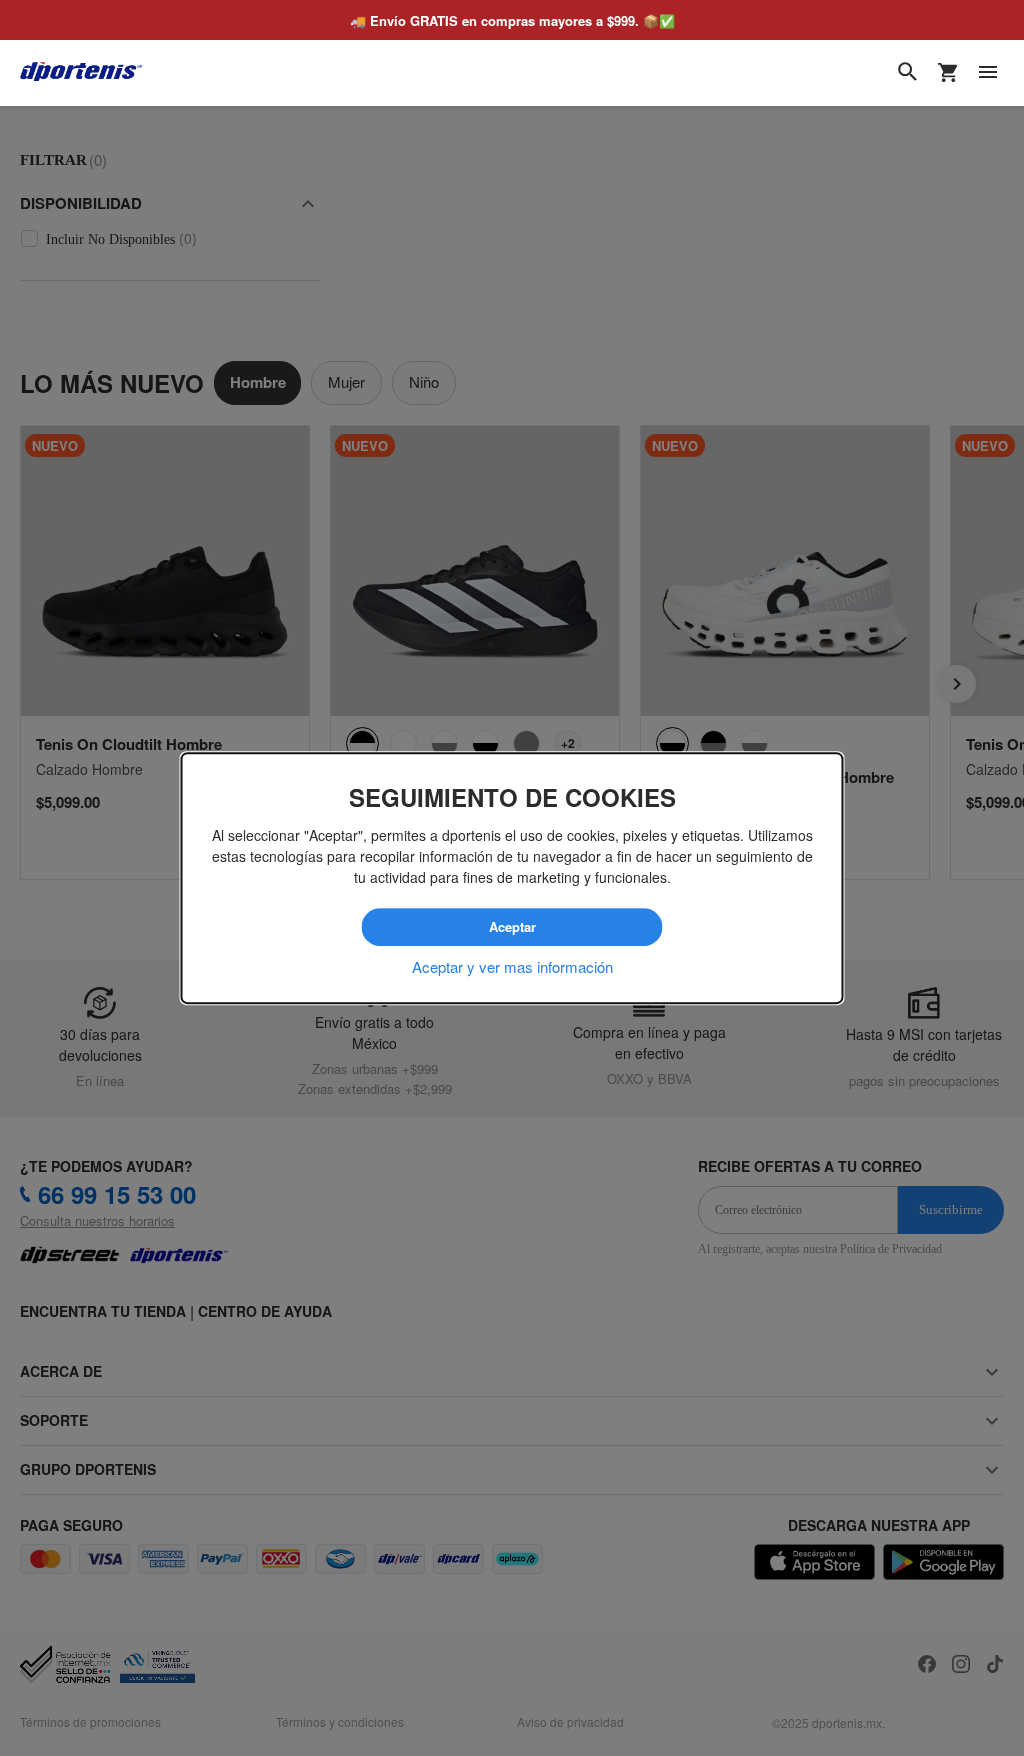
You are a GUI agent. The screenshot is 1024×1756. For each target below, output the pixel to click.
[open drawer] (988, 72)
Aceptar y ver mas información (512, 967)
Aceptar (512, 927)
